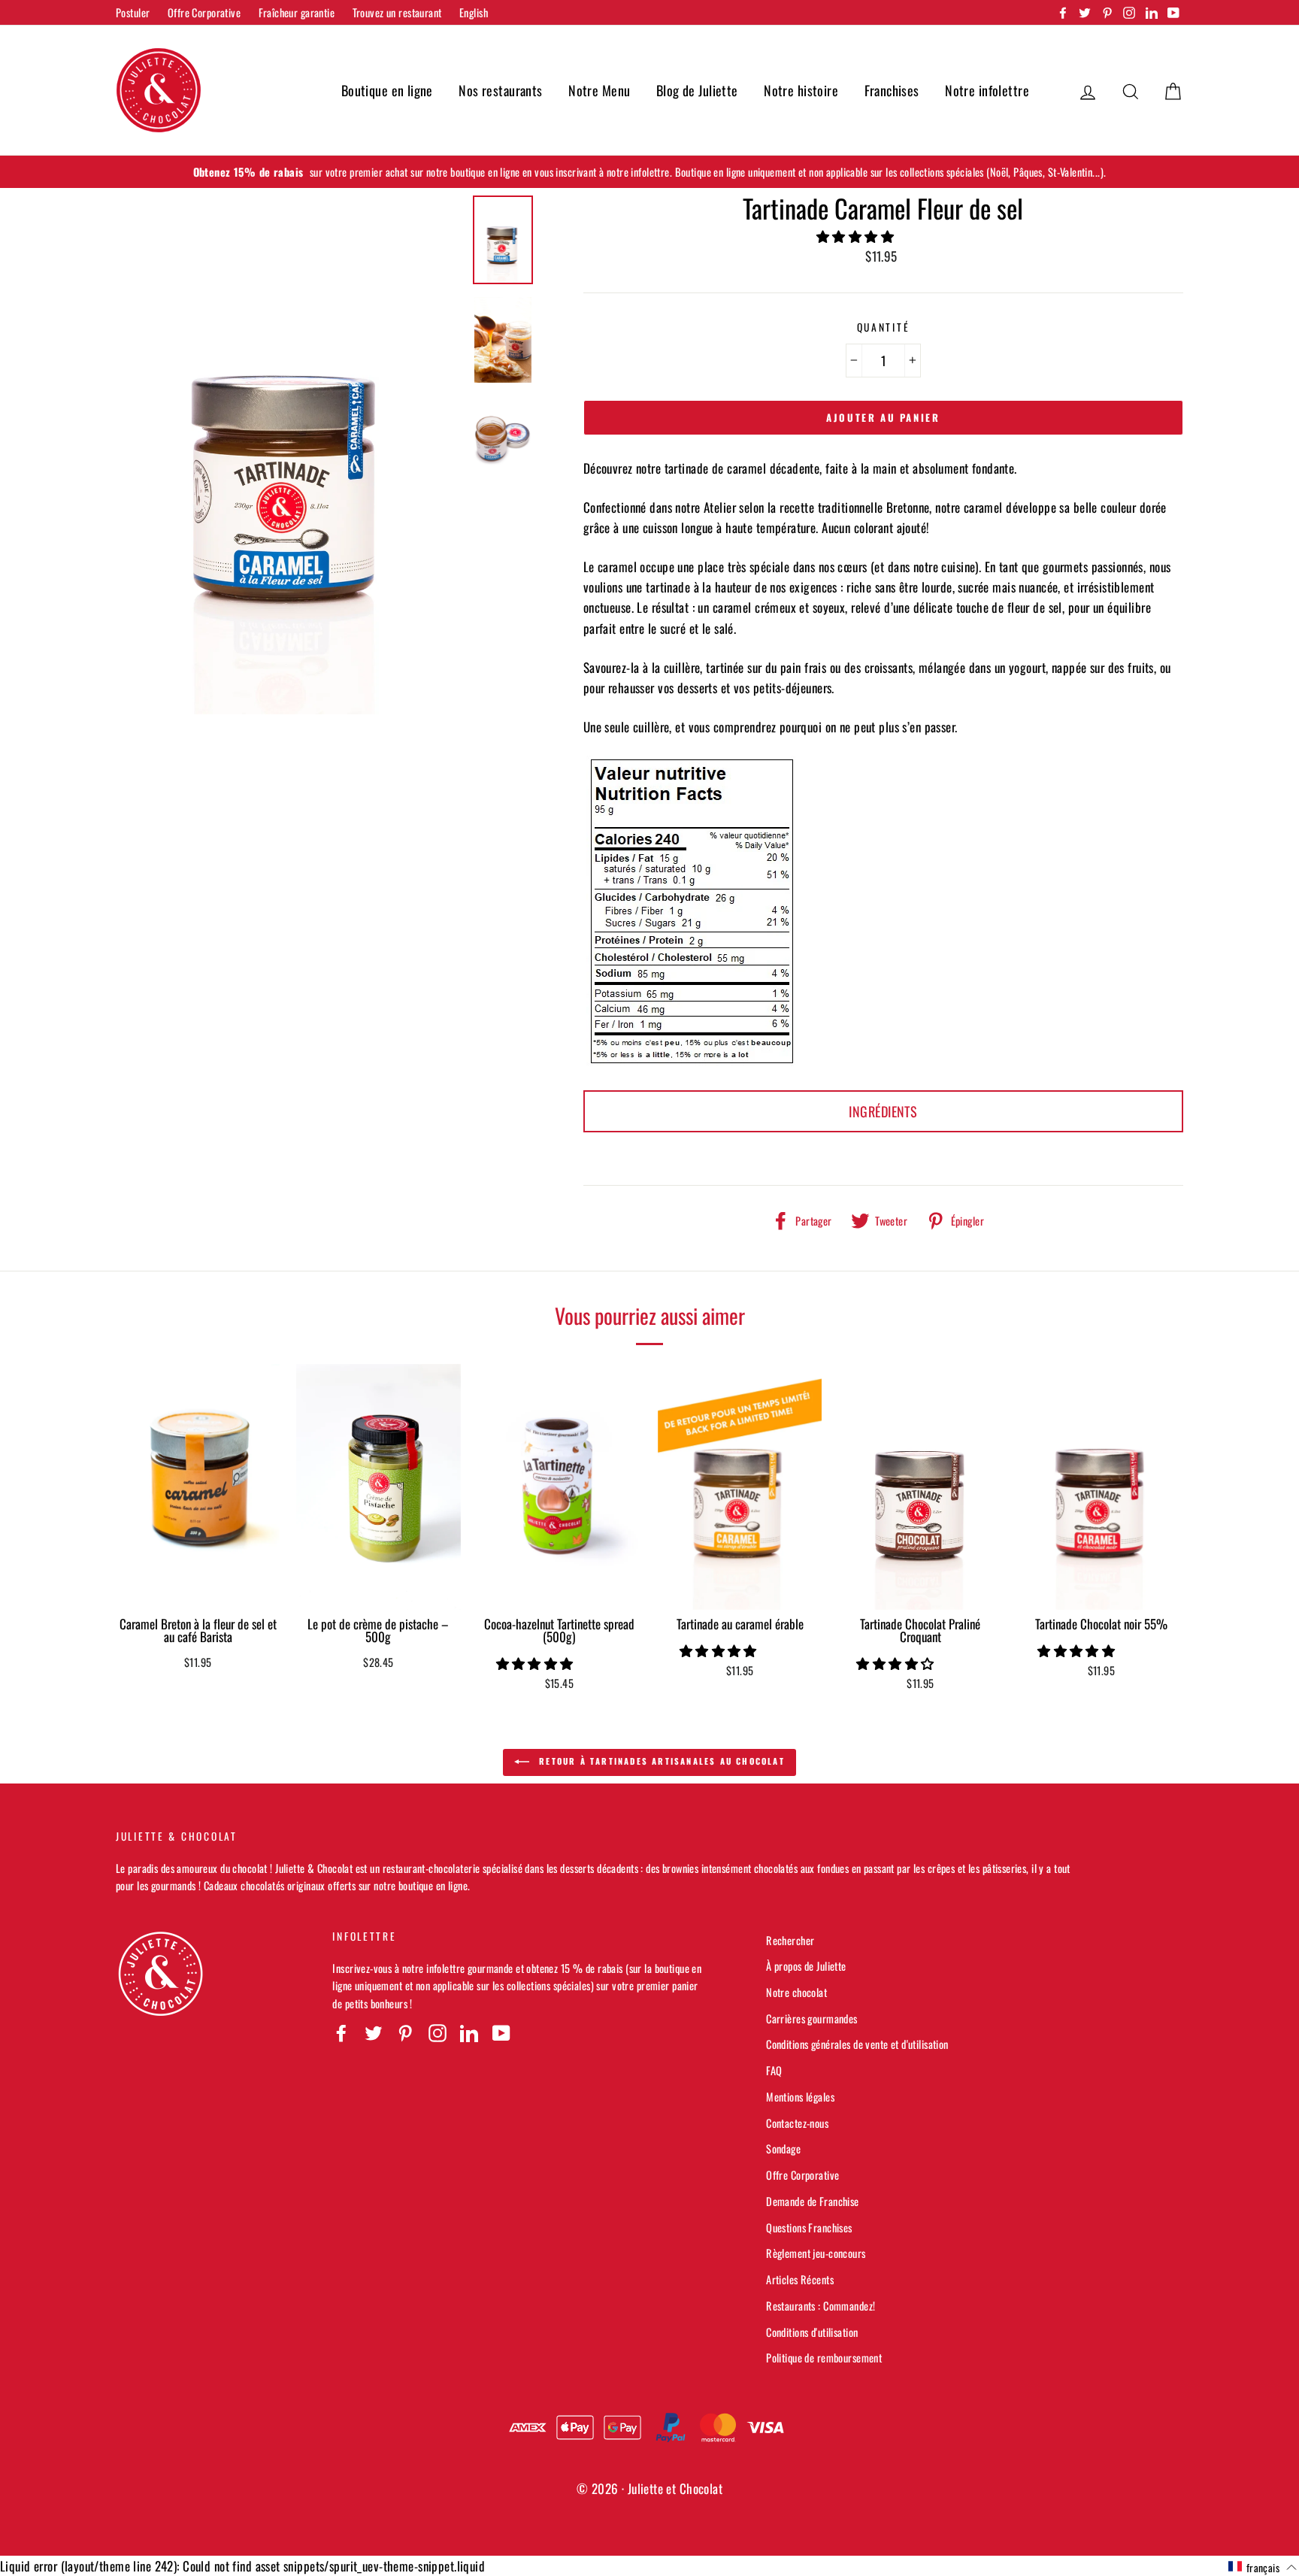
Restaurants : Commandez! (821, 2306)
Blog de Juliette (697, 90)
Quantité (884, 327)
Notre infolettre (987, 90)
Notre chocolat (796, 1992)
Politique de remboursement (824, 2358)
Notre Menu (599, 90)
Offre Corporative (204, 12)
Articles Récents (800, 2279)
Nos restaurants (500, 90)
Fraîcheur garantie (297, 12)
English (474, 12)
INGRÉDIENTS (883, 1111)
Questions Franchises (809, 2227)
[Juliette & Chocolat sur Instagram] (438, 2033)
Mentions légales (800, 2097)
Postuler (133, 12)
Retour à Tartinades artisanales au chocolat (660, 1761)
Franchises (892, 90)
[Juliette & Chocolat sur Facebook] (341, 2033)
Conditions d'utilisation (812, 2332)
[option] (649, 172)
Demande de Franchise (813, 2201)
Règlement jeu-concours (816, 2253)
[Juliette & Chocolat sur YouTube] (501, 2033)
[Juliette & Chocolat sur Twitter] (374, 2033)
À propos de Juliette (806, 1966)
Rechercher (790, 1940)
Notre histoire (801, 90)
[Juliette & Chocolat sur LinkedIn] (469, 2033)
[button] (857, 236)
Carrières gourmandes (812, 2018)
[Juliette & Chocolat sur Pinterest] (405, 2033)
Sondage (783, 2149)
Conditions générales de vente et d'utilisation (857, 2044)
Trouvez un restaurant (397, 12)
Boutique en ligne (387, 90)
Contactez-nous (797, 2123)
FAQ (774, 2070)
